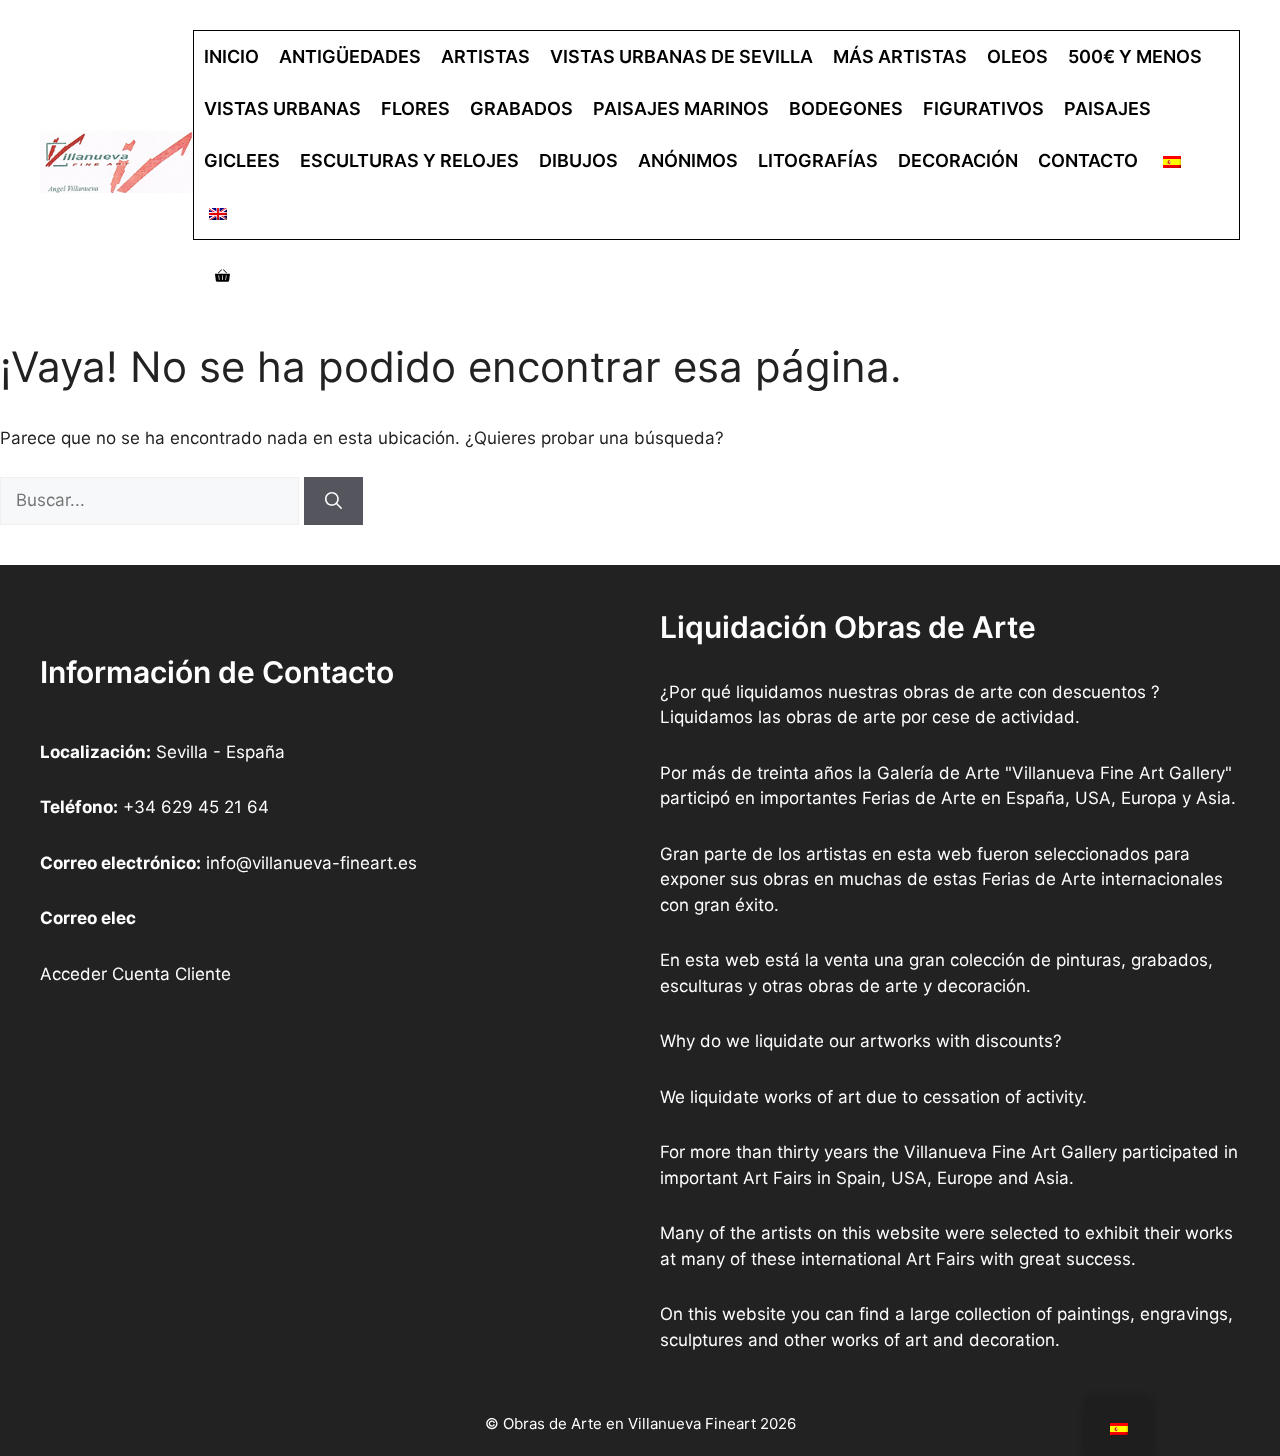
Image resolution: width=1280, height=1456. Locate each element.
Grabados (521, 108)
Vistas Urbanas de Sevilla (681, 56)
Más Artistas (900, 56)
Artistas (485, 56)
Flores (415, 108)
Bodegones (846, 108)
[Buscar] (333, 501)
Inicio (231, 56)
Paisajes (1107, 108)
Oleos (1017, 56)
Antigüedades (350, 56)
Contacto (1088, 160)
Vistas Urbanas (282, 108)
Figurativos (983, 108)
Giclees (242, 160)
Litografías (818, 160)
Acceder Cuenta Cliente (135, 974)
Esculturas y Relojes (409, 160)
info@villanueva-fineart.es (311, 863)
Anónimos (688, 160)
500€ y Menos (1135, 56)
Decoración (958, 160)
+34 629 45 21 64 (196, 807)
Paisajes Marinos (681, 108)
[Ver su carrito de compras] (222, 276)
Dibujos (578, 160)
